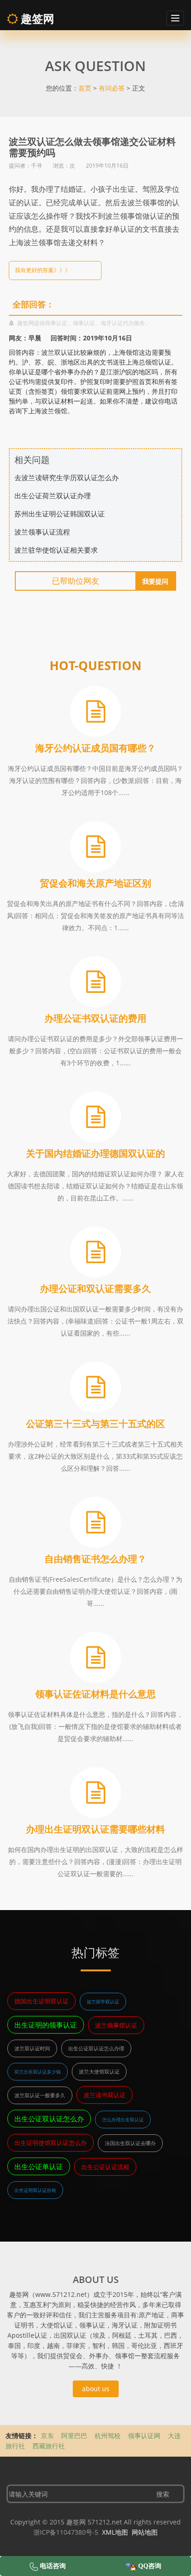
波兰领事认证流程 (42, 532)
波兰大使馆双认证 (99, 2071)
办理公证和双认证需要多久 (95, 1288)
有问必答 (112, 88)
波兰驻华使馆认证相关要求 (56, 550)
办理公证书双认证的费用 (95, 1018)
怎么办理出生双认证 (123, 2119)
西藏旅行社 (49, 2446)
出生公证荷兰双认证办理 (53, 496)
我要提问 (155, 581)
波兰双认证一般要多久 (40, 2095)
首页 (85, 88)
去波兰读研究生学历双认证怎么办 (67, 477)
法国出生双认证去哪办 (130, 2143)
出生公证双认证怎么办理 (96, 2048)
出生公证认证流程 (105, 2167)
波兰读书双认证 (105, 2095)
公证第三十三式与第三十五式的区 (95, 1424)
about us (96, 2389)
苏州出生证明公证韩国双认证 (60, 514)
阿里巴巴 (74, 2436)
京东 (47, 2436)
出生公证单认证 (39, 2166)
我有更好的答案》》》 (43, 270)
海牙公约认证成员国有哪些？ (95, 748)
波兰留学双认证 (103, 2002)
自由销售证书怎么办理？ (95, 1559)
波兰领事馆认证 (116, 2025)
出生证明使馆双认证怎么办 (51, 2143)
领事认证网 (144, 2436)
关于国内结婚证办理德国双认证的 (95, 1153)
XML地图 (115, 2532)
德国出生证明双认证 (41, 2001)
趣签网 (36, 18)
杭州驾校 (108, 2436)
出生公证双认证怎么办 (49, 2119)
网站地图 (145, 2532)
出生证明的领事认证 (46, 2025)
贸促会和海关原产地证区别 (95, 883)
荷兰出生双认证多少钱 (38, 2072)
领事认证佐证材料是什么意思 (95, 1694)
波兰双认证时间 (32, 2048)
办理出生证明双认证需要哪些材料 (95, 1829)
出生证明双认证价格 (35, 2190)
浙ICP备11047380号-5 (66, 2532)
